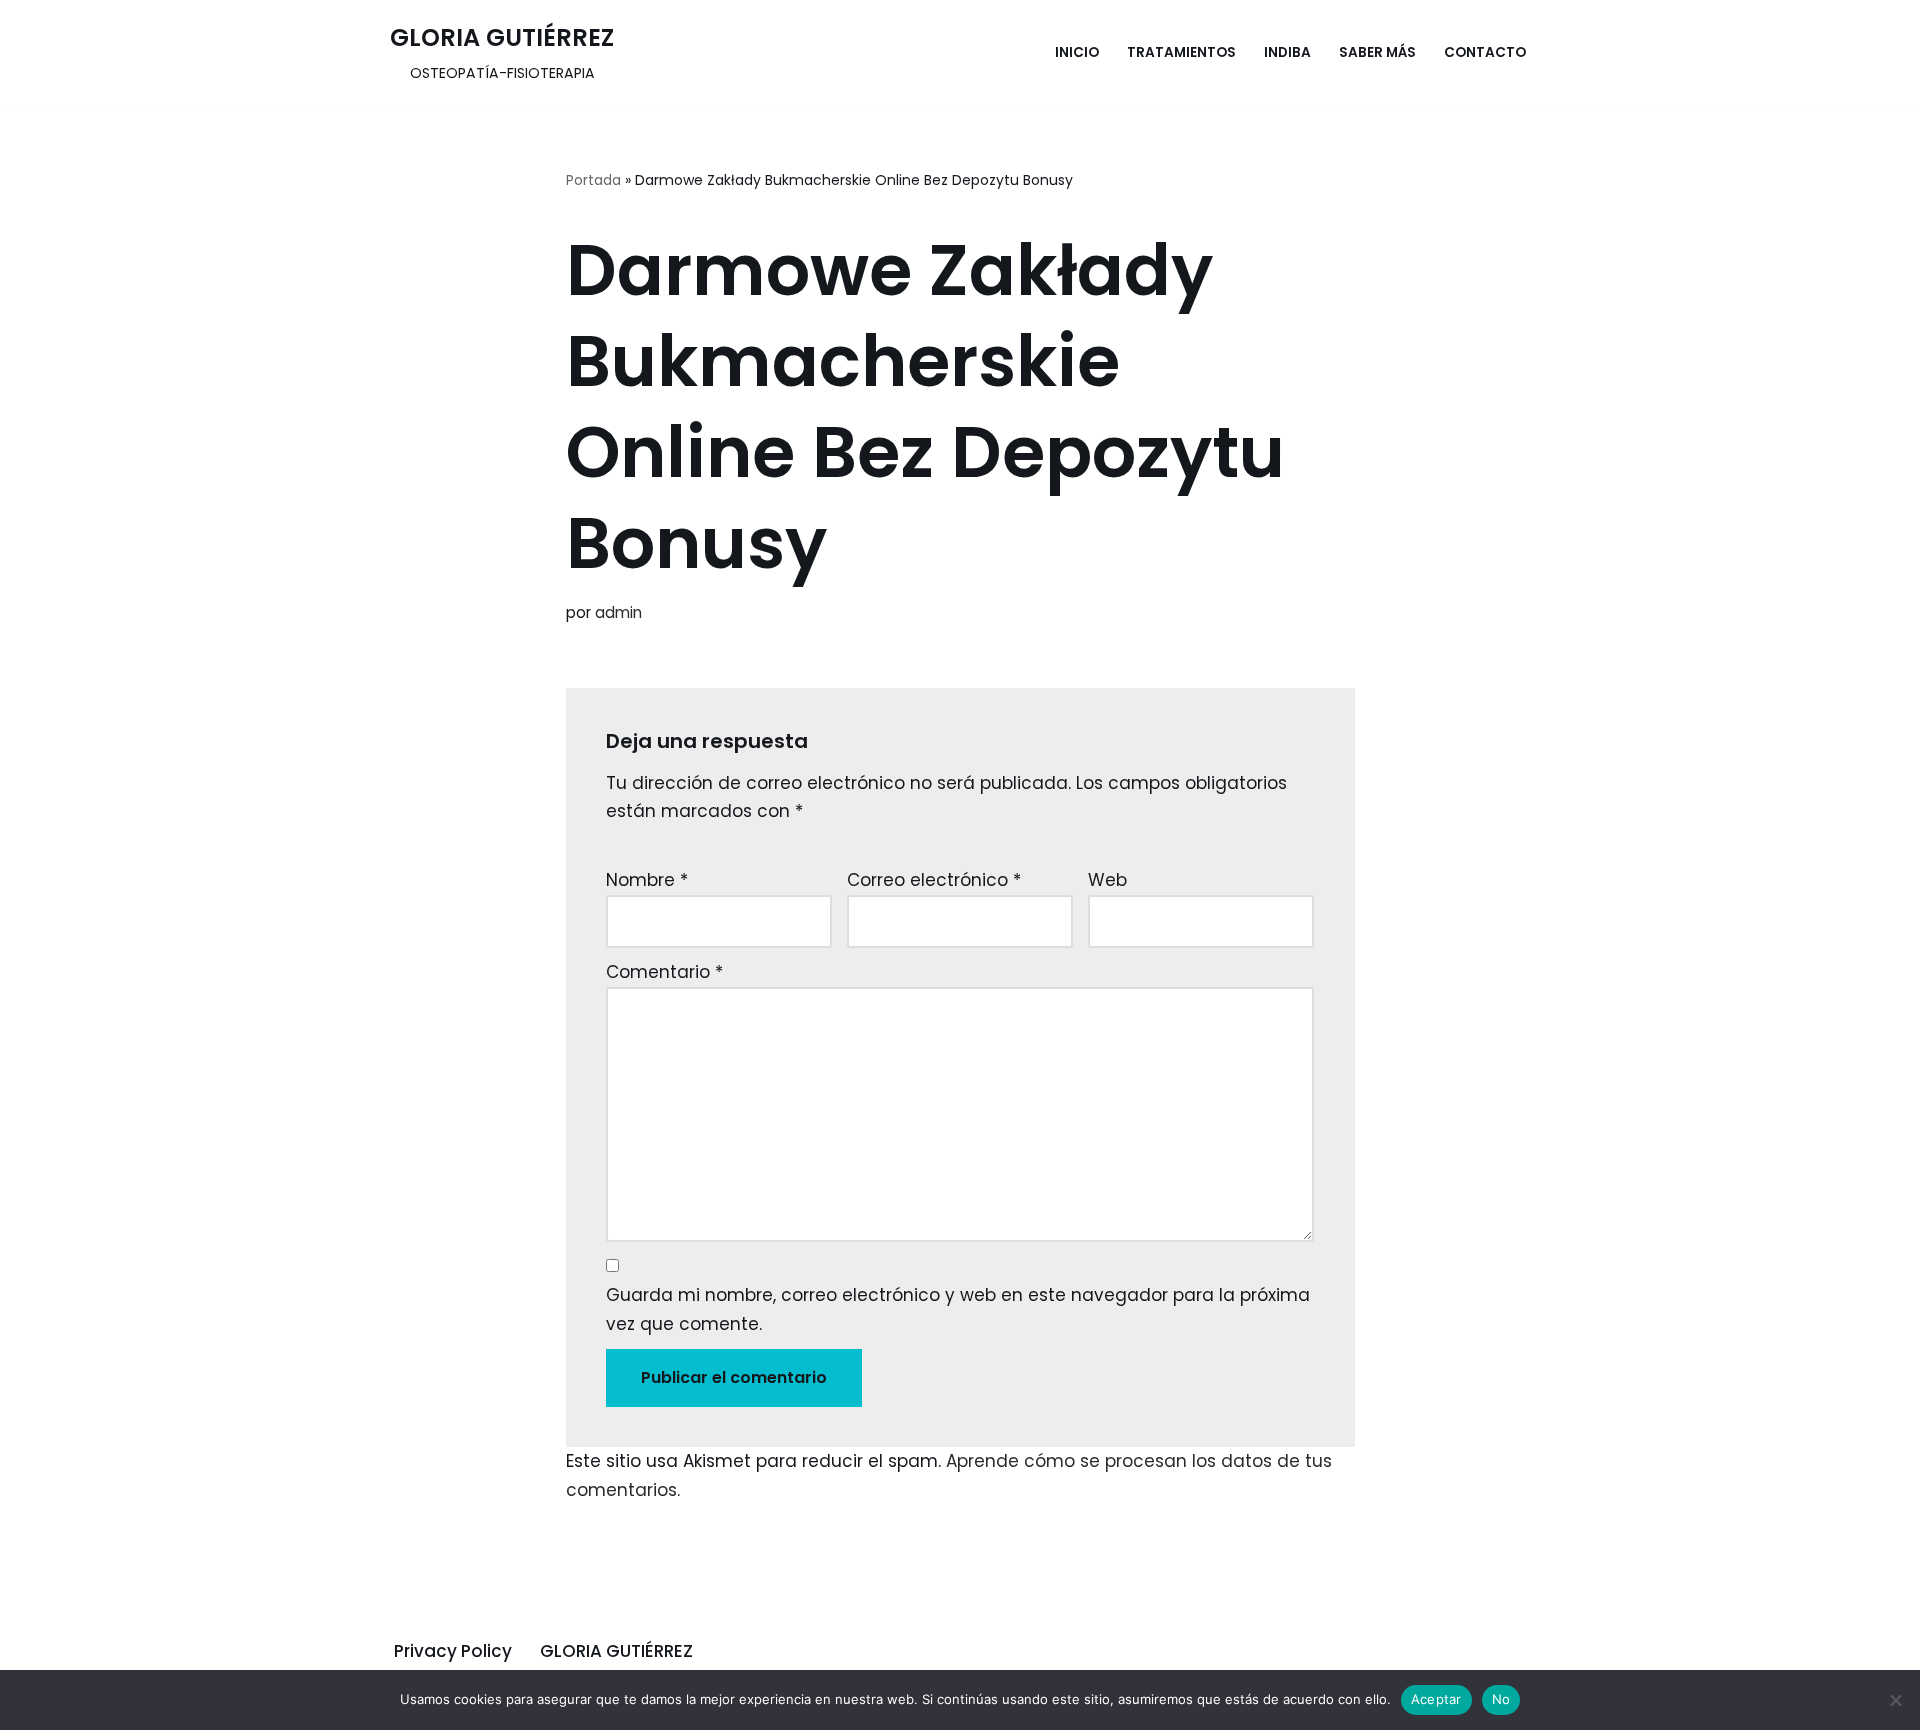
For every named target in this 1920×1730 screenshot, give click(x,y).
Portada (593, 180)
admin (618, 612)
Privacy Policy (453, 1651)
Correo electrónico (934, 880)
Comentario (664, 972)
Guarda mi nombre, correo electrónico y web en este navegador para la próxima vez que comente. (958, 1309)
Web (1107, 880)
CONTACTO (1485, 52)
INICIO (1077, 52)
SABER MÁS (1377, 52)
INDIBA (1287, 52)
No (1501, 1699)
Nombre (647, 880)
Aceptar (1436, 1699)
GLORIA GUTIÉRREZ (616, 1651)
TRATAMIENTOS (1181, 52)
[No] (1895, 1700)
